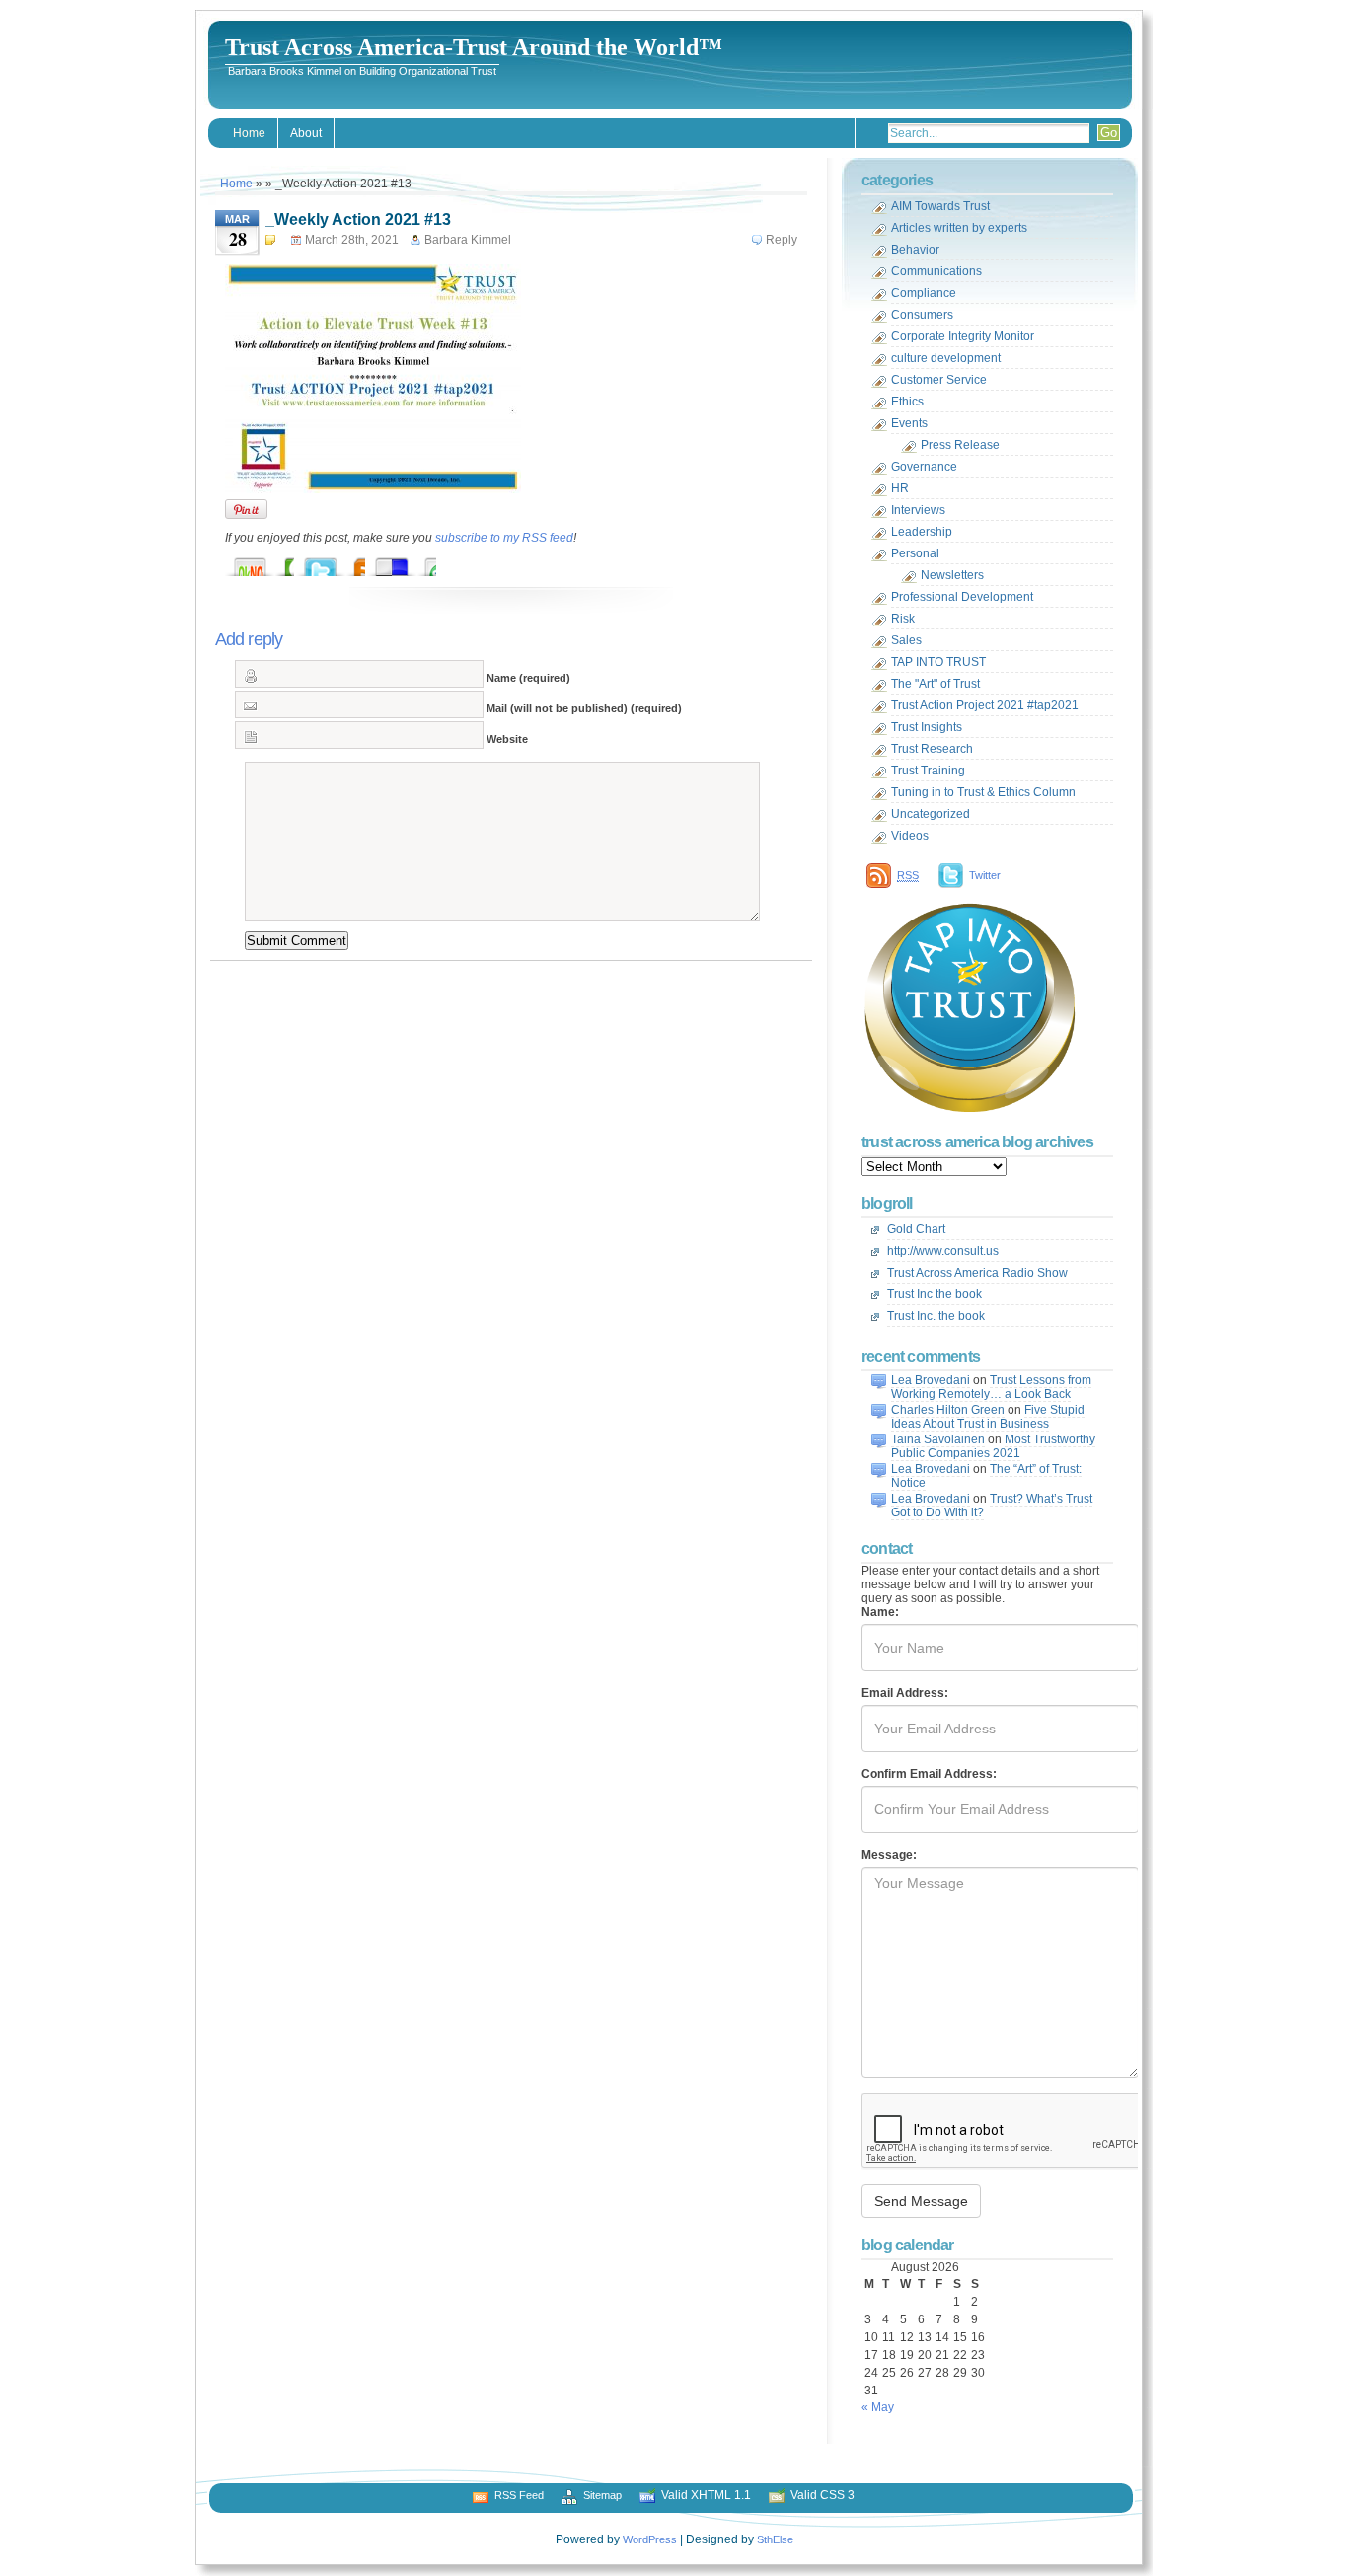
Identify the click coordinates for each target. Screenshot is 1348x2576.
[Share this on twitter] (340, 562)
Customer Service (939, 380)
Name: (880, 1612)
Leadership (922, 532)
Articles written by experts (959, 228)
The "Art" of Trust (936, 684)
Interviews (918, 510)
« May (878, 2407)
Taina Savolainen (938, 1439)
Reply (782, 240)
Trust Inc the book (935, 1294)
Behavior (915, 250)
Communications (936, 271)
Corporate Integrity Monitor (963, 336)
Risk (903, 619)
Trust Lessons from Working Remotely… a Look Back (991, 1387)
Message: (889, 1855)
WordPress (650, 2539)
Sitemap (602, 2495)
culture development (946, 358)
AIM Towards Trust (940, 206)
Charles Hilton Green (948, 1410)
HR (900, 488)
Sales (906, 640)
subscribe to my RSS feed (504, 538)
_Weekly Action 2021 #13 (358, 220)
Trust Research (932, 749)
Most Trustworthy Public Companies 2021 (993, 1446)
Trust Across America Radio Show (977, 1273)
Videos (910, 836)
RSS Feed (519, 2495)
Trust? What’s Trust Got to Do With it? (992, 1506)
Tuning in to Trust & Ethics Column (983, 792)
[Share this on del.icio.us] (412, 562)
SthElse (775, 2539)
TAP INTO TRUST (938, 662)
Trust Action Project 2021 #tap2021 (985, 705)
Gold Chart (916, 1229)
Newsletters (952, 575)
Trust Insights (927, 727)
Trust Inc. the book (936, 1316)
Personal (915, 553)
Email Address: (905, 1693)
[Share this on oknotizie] (269, 562)
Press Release (960, 445)
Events (909, 423)
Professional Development (962, 597)
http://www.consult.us (943, 1251)
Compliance (924, 293)
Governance (924, 467)
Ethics (907, 402)
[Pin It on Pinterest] (246, 509)
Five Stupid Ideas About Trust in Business (988, 1417)
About (306, 133)
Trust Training (928, 771)
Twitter (985, 875)
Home (249, 133)
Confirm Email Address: (929, 1774)
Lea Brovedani (931, 1380)
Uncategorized (931, 814)
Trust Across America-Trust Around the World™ (474, 47)
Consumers (922, 315)
